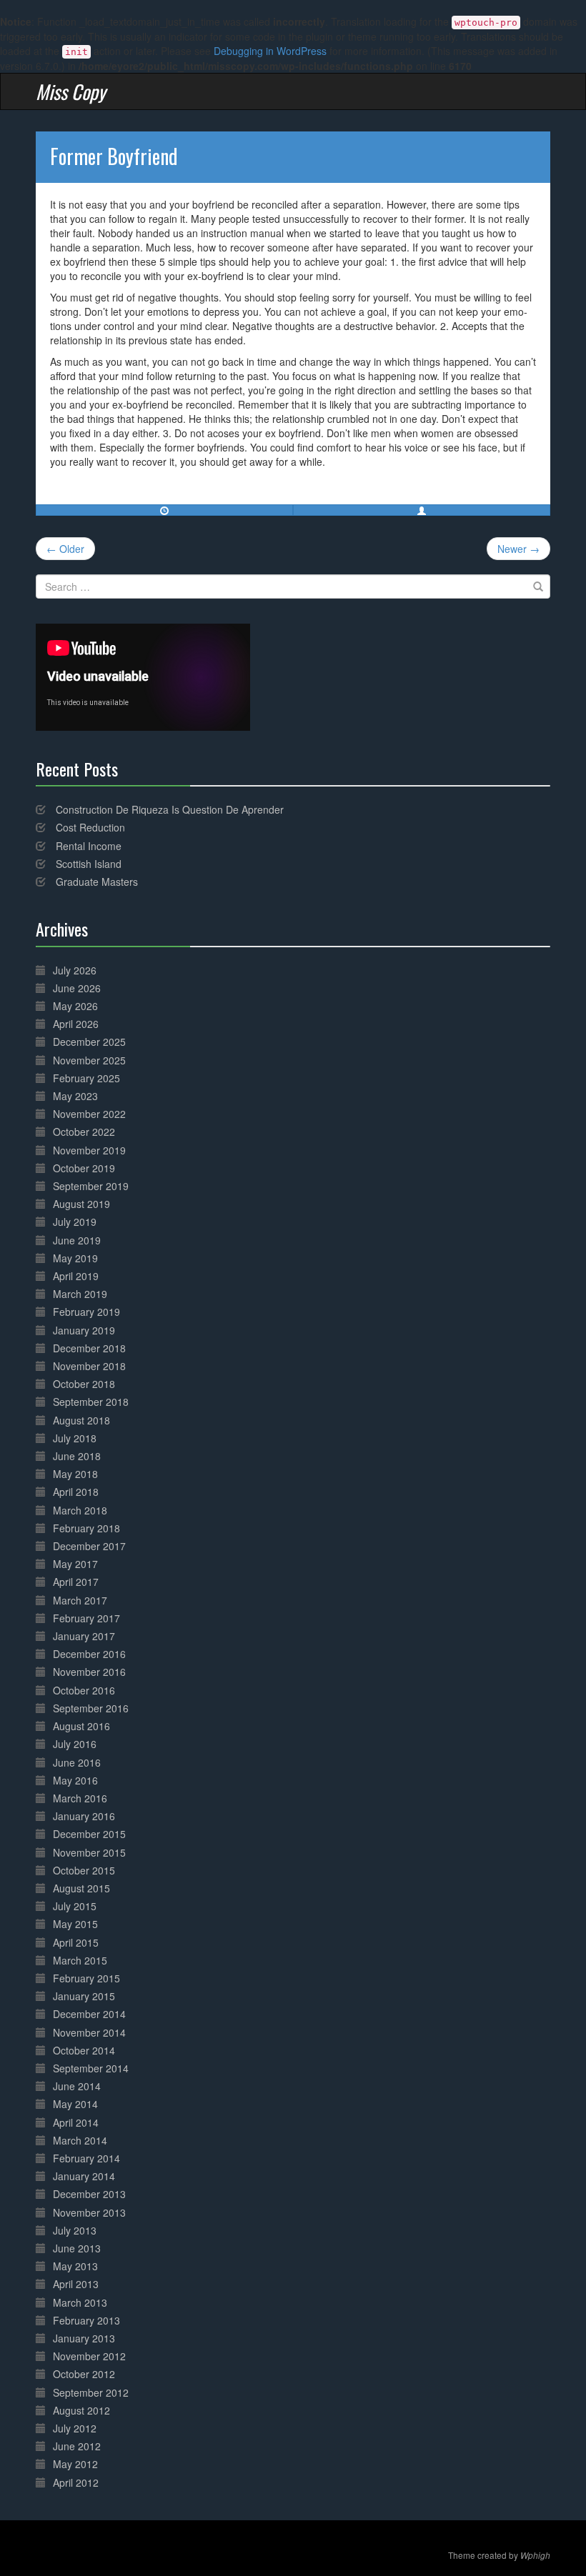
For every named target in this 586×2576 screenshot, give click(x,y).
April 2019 (76, 1276)
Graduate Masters (97, 882)
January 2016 (84, 1816)
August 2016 (81, 1726)
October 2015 (84, 1870)
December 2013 (89, 2194)
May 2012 (75, 2464)
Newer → (518, 549)
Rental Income (89, 846)
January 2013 (84, 2338)
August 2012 (81, 2410)
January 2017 (84, 1636)
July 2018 (75, 1438)
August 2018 (81, 1420)
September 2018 (91, 1402)
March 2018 (80, 1510)
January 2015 (84, 1996)
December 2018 (89, 1348)
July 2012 (75, 2428)
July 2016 (75, 1744)
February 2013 (86, 2320)
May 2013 (75, 2266)
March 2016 (80, 1798)
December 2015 (89, 1834)
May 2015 (75, 1924)
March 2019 (80, 1294)
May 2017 (75, 1564)
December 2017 (89, 1546)
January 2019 (84, 1330)
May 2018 (75, 1474)
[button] (422, 510)
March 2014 (80, 2140)
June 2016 (77, 1762)
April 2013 (76, 2284)
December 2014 (89, 2014)
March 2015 (80, 1960)
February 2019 (86, 1312)
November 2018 (89, 1366)
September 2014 (91, 2068)
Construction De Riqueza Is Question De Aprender (170, 809)
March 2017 (80, 1600)
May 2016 (75, 1780)
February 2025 (86, 1078)
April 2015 (76, 1942)
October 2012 (84, 2374)
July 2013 (75, 2230)
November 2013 (89, 2212)
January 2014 (84, 2176)
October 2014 (84, 2050)
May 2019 (75, 1258)
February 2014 (86, 2158)
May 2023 (75, 1096)
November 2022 (89, 1114)
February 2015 (86, 1978)
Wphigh (535, 2555)
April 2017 (76, 1582)
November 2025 (89, 1060)
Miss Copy (71, 91)
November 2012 (89, 2356)
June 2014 (77, 2086)
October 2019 (84, 1168)
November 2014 (89, 2032)
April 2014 (76, 2122)
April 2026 (76, 1024)
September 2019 (91, 1186)
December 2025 (89, 1042)
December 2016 (89, 1654)
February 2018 (86, 1528)
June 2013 (77, 2248)
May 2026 (75, 1006)
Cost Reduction (90, 827)
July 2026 (75, 970)
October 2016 (84, 1690)
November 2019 (89, 1150)
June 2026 (77, 988)
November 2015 (89, 1852)
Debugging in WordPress (270, 51)
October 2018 (84, 1384)
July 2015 (75, 1906)
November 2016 (89, 1672)
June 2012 (77, 2446)
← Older (65, 549)
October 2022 (84, 1132)
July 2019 (75, 1222)
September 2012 (91, 2392)
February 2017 (86, 1618)
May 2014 (75, 2104)
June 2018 (77, 1456)
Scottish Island (89, 864)
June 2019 (77, 1240)
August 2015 (81, 1888)
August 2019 (81, 1204)
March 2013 (80, 2302)
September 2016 (91, 1708)
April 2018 (76, 1492)
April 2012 (76, 2482)
